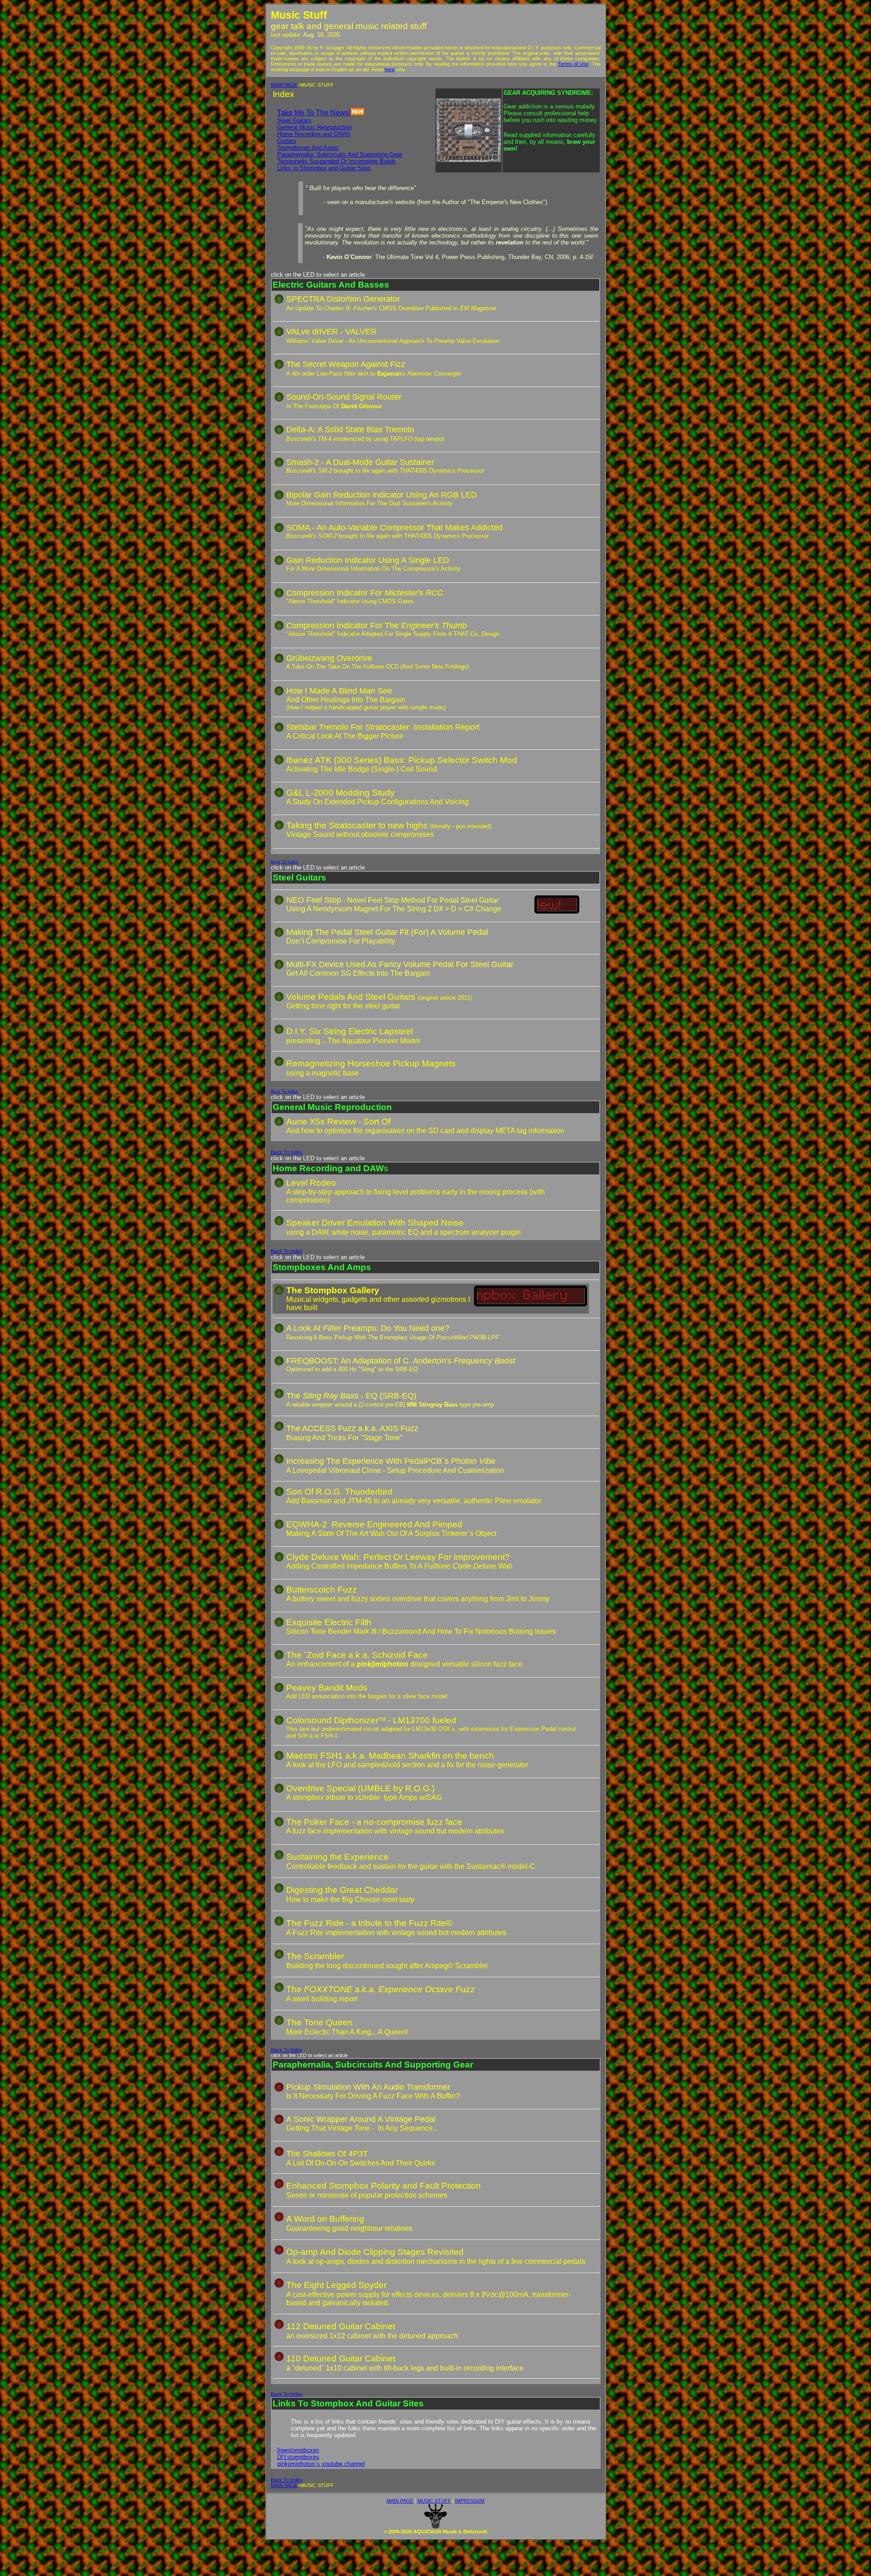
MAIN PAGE (284, 85)
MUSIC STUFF (434, 2501)
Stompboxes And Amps (308, 148)
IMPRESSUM (470, 2501)
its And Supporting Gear (371, 154)
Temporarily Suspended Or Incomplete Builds (337, 161)
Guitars (287, 141)
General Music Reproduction (314, 127)
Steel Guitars (294, 120)
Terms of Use (573, 64)
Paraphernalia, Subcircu (308, 154)
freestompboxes (298, 2450)
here (390, 69)
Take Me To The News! (314, 113)
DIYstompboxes (298, 2457)
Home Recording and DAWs (314, 134)
